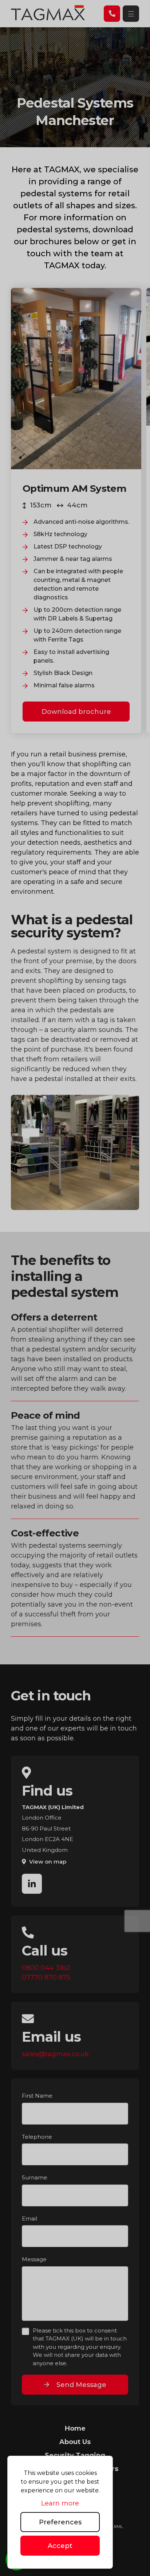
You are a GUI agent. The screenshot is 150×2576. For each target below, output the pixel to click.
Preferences (60, 2522)
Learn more (60, 2503)
